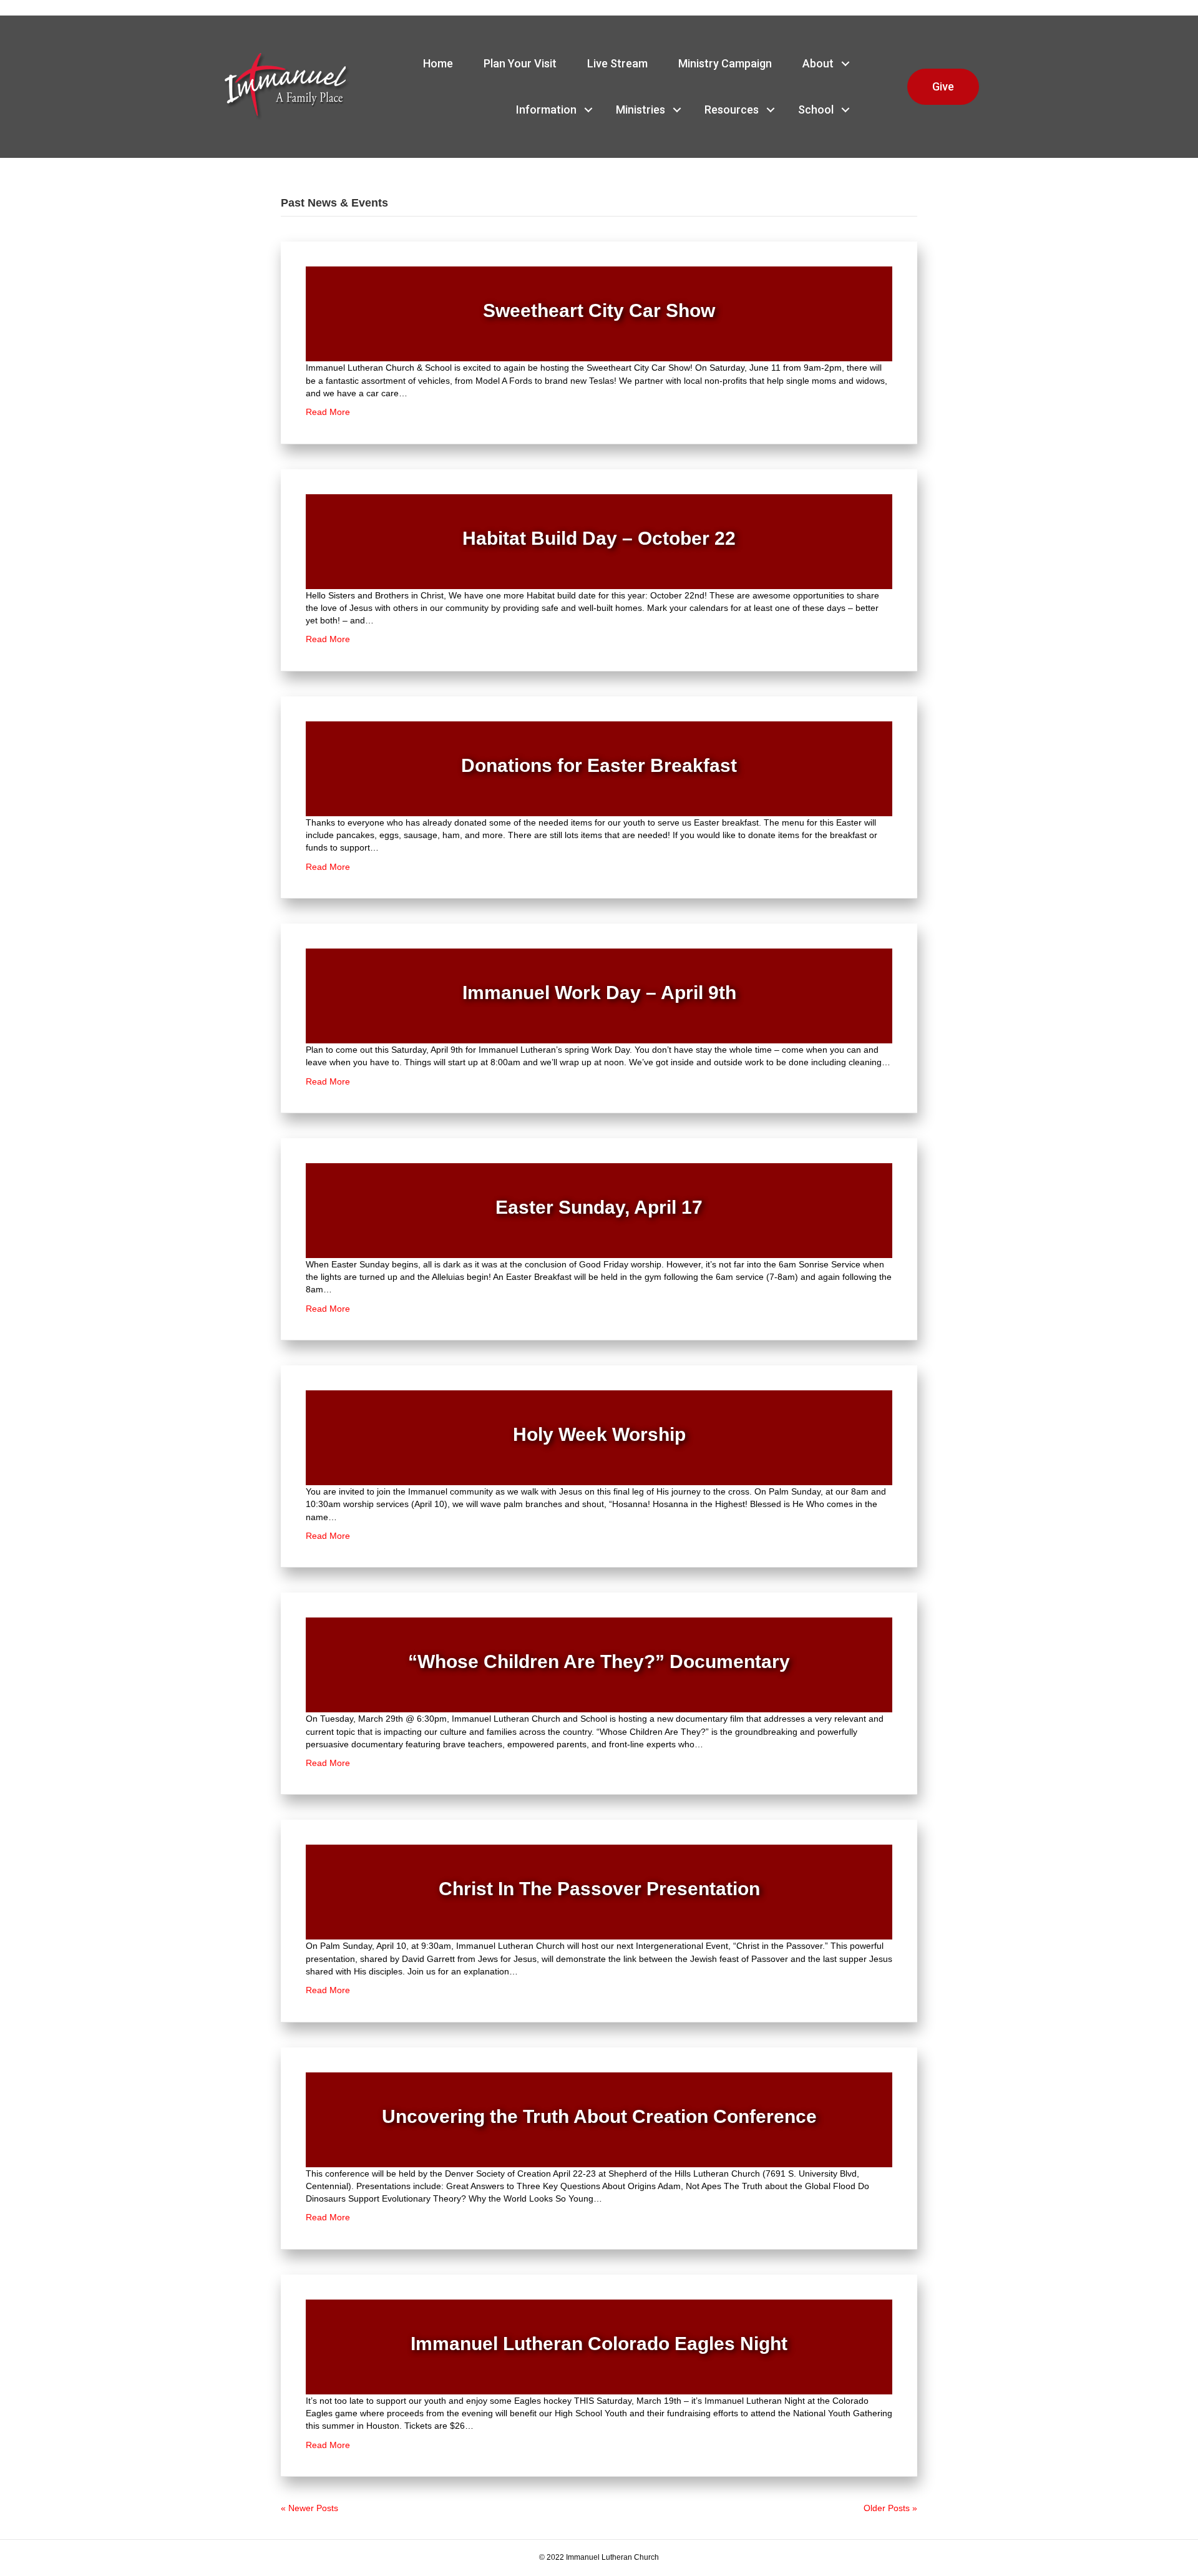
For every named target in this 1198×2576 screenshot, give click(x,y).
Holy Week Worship (599, 1434)
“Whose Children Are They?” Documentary (599, 1661)
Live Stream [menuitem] (617, 63)
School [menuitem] (816, 110)
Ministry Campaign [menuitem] (725, 63)
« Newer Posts (309, 2508)
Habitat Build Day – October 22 (599, 538)
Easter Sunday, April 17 (599, 1207)
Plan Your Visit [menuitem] (520, 63)
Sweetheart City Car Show (599, 310)
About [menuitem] (818, 63)
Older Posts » (890, 2508)
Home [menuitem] (438, 63)
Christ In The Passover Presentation (599, 1889)
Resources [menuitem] (732, 110)
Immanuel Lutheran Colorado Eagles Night (599, 2344)
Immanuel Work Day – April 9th (599, 993)
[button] (845, 64)
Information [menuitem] (546, 110)
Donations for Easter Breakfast (599, 765)
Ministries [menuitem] (640, 110)
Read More (328, 412)
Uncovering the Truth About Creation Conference (599, 2116)
